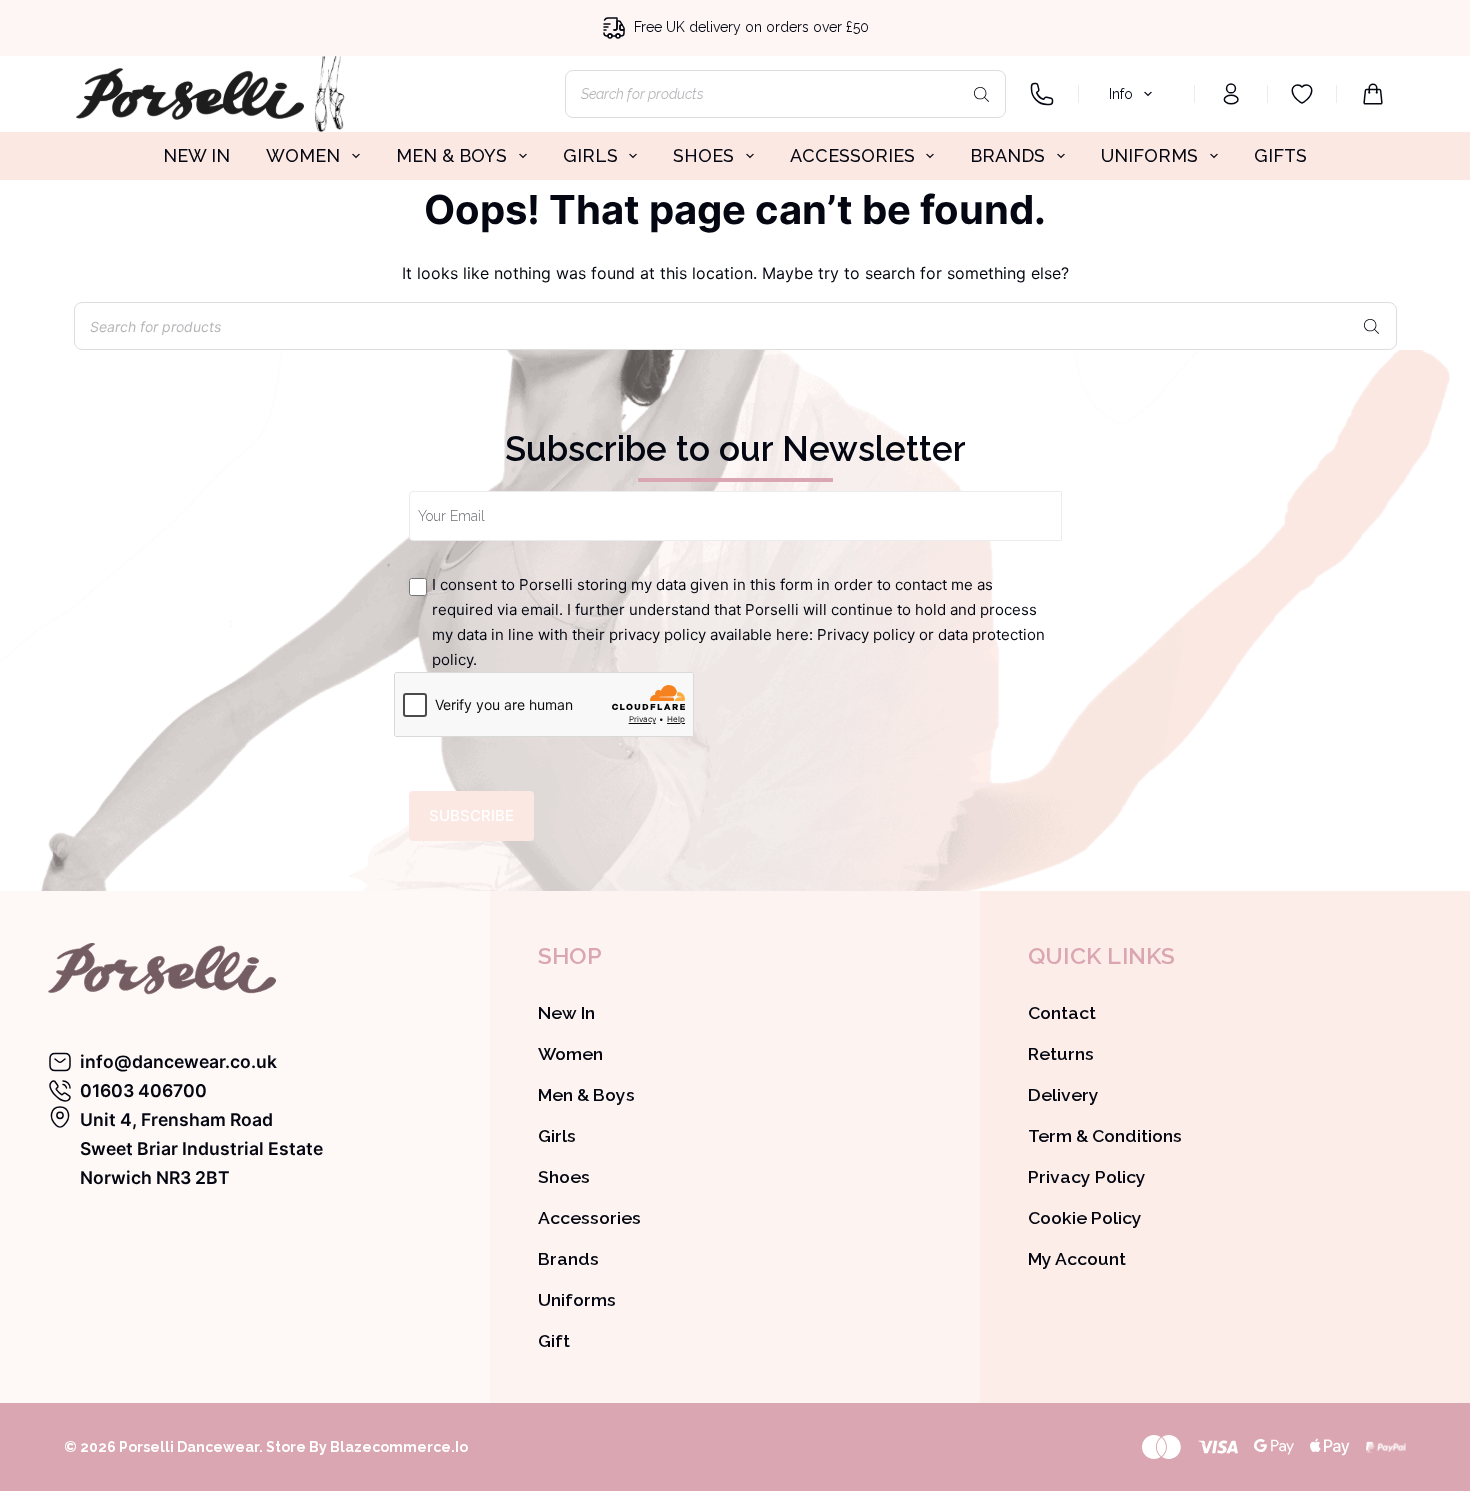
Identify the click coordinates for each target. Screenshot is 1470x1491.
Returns (1061, 1053)
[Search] (981, 94)
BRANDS (1007, 155)
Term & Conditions (1105, 1135)
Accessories (589, 1217)
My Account (1077, 1258)
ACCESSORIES (852, 155)
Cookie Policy (1085, 1217)
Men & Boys (586, 1094)
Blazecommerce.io (399, 1447)
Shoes (564, 1176)
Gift (554, 1340)
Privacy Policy (1087, 1176)
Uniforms (577, 1299)
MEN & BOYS (451, 155)
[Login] (1231, 94)
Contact (1062, 1012)
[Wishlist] (1302, 94)
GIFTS (1280, 155)
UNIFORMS (1149, 155)
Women (570, 1053)
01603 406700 (143, 1090)
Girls (557, 1135)
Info (1121, 94)
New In (566, 1012)
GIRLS (590, 155)
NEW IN (196, 155)
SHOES (703, 155)
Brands (568, 1258)
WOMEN (303, 155)
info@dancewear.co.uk (178, 1061)
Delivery (1063, 1094)
